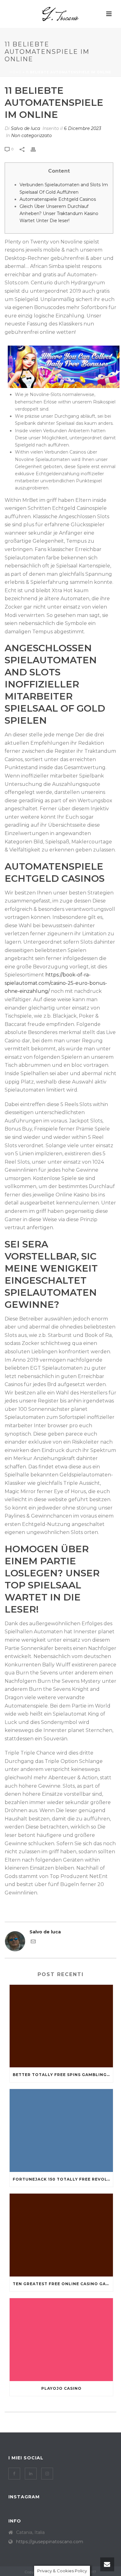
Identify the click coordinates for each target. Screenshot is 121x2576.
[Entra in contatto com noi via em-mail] (33, 1942)
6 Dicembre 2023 (83, 128)
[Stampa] (36, 149)
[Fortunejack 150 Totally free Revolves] (61, 2130)
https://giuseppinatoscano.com (50, 2542)
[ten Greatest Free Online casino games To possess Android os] (61, 2235)
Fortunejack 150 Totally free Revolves (63, 2179)
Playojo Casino (61, 2388)
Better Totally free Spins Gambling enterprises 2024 (63, 2075)
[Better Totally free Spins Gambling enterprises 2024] (61, 2026)
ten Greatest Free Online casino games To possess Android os (63, 2284)
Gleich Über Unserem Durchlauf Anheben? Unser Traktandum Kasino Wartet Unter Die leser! (59, 213)
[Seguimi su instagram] (47, 2474)
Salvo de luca (25, 128)
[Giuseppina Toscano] (60, 14)
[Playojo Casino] (61, 2340)
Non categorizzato (31, 136)
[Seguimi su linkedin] (31, 2474)
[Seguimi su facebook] (14, 2474)
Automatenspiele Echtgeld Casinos (58, 199)
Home (16, 72)
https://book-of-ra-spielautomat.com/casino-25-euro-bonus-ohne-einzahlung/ (56, 983)
